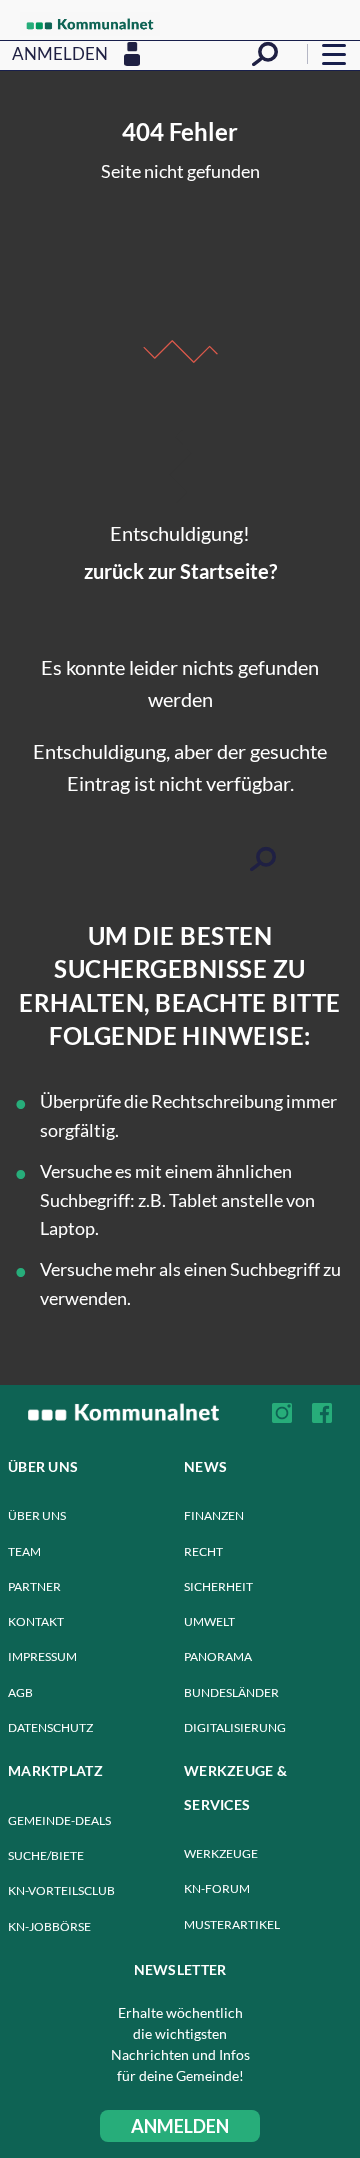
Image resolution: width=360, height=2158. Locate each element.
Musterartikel (232, 1924)
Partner (34, 1586)
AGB (20, 1692)
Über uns (37, 1515)
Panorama (218, 1656)
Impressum (42, 1656)
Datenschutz (50, 1727)
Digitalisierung (235, 1727)
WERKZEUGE (221, 1853)
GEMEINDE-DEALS (59, 1820)
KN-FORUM (217, 1888)
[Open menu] (334, 54)
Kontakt (36, 1621)
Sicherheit (218, 1586)
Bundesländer (231, 1692)
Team (24, 1551)
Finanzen (214, 1515)
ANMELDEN (180, 2126)
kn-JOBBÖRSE (49, 1926)
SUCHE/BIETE (46, 1855)
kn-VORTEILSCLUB (61, 1890)
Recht (203, 1551)
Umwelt (209, 1621)
